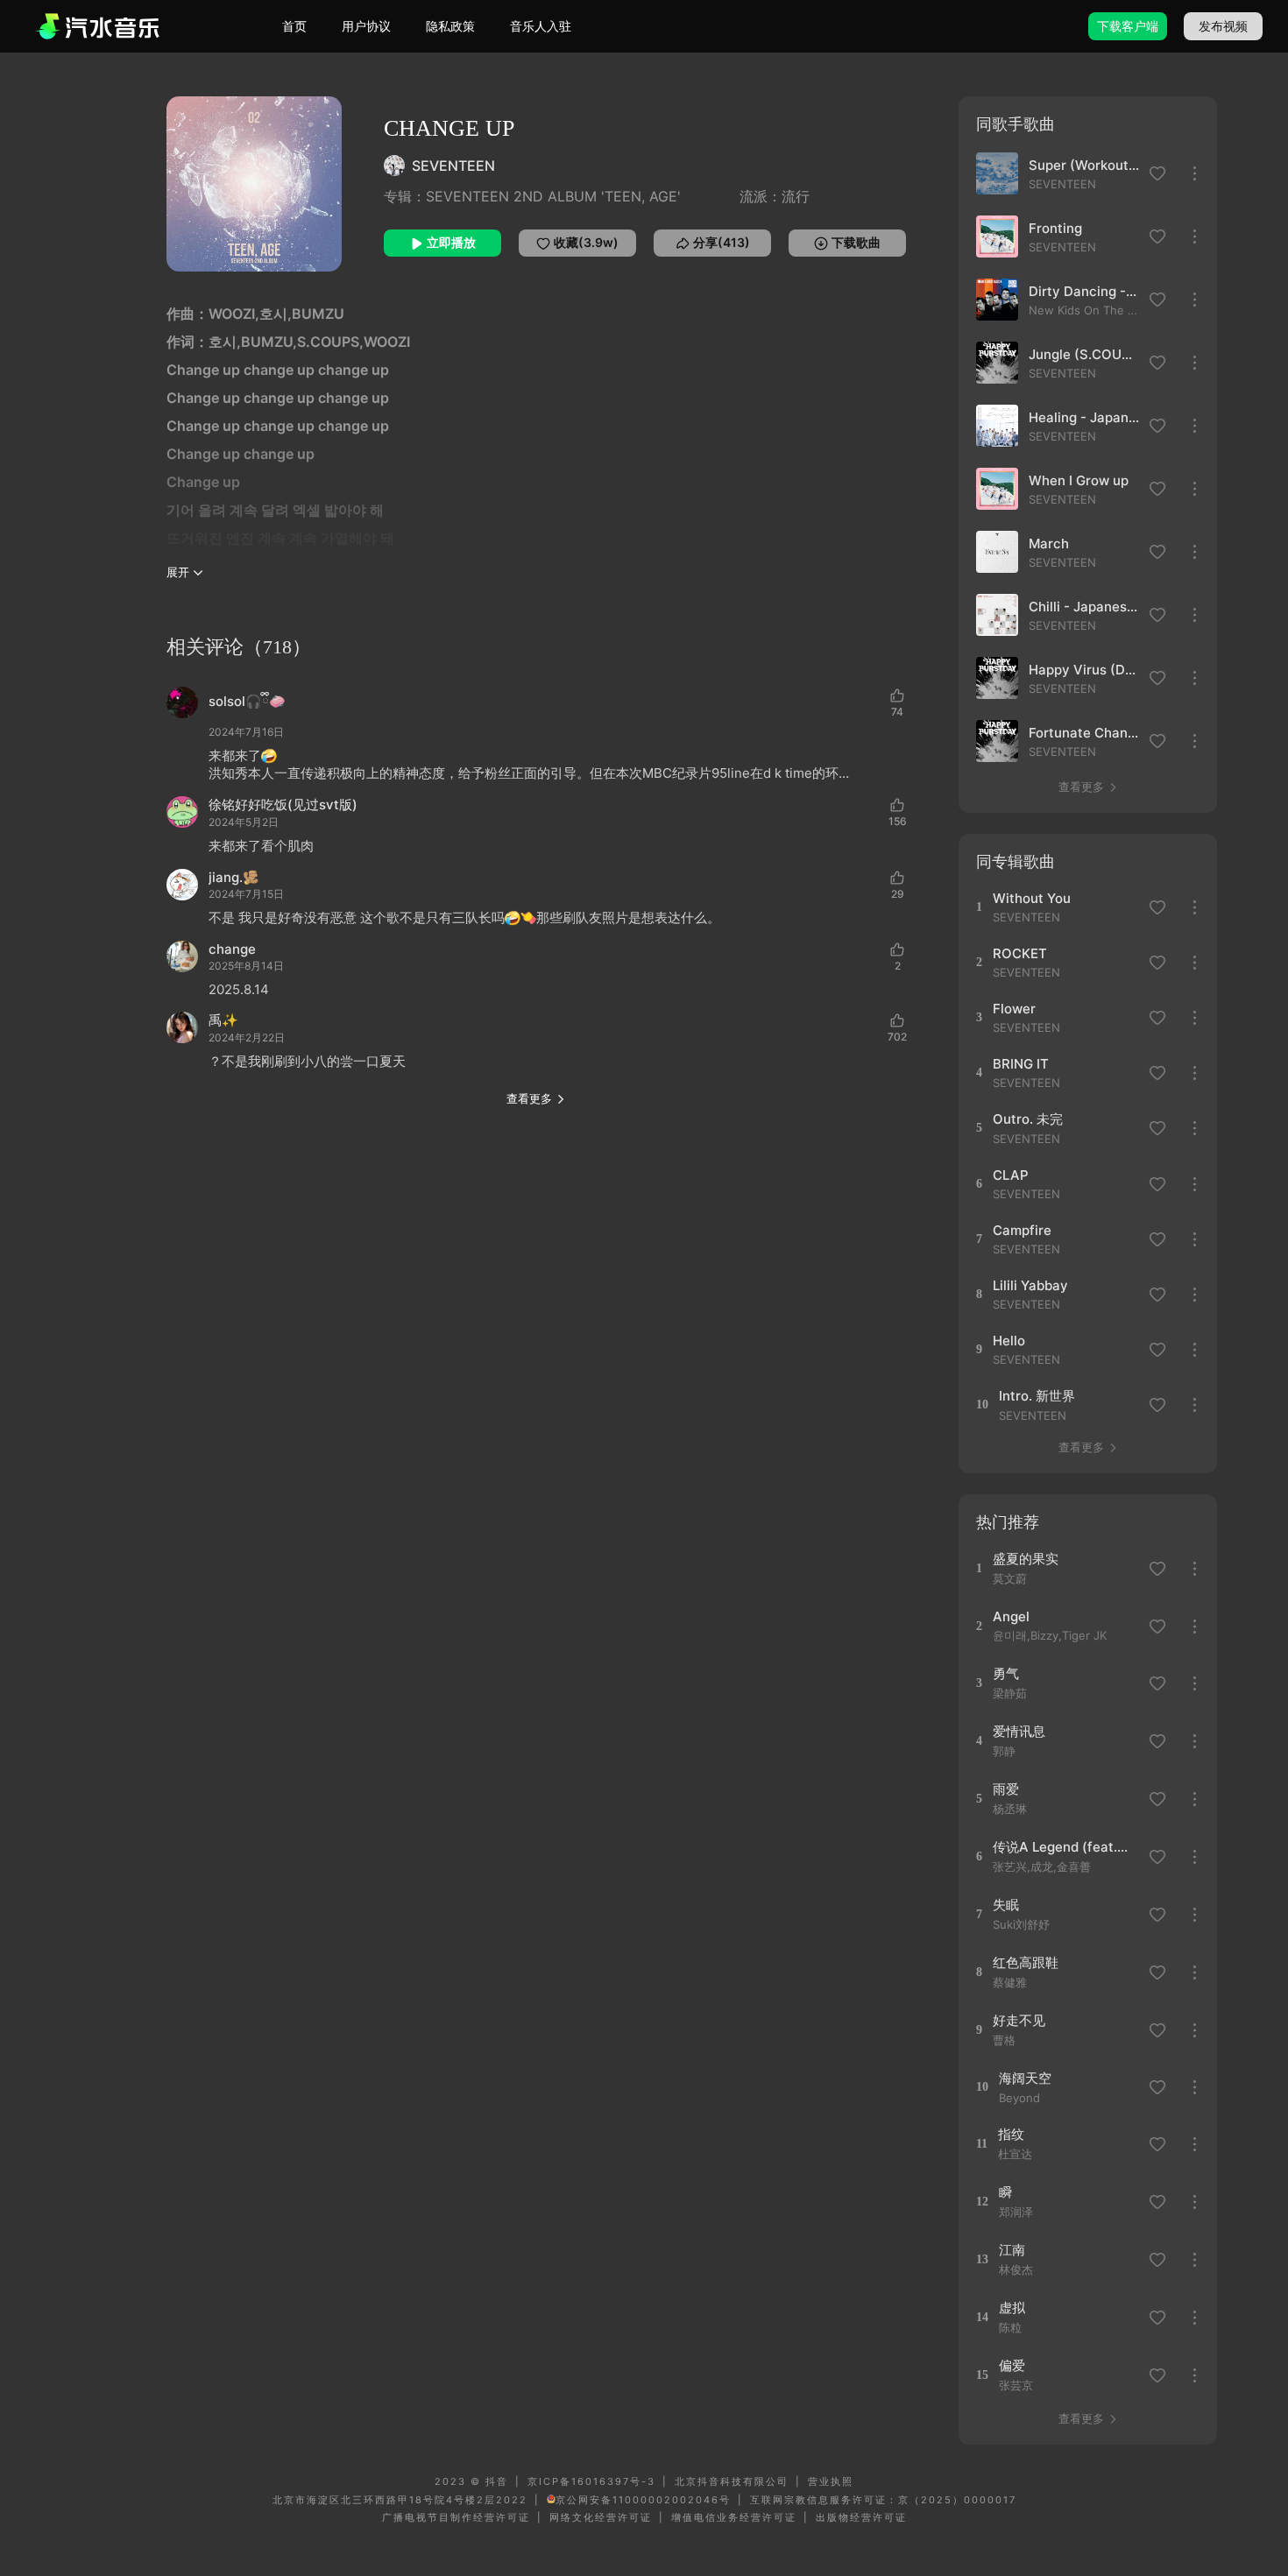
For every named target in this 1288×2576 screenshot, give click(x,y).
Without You (1032, 898)
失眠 (1006, 1905)
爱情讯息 (1019, 1731)
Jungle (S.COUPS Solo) (1084, 354)
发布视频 (1223, 26)
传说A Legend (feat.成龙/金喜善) (1065, 1847)
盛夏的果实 (1026, 1559)
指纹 (1011, 2134)
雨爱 (1006, 1789)
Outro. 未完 (1028, 1119)
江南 (1012, 2250)
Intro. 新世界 (1037, 1396)
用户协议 (366, 26)
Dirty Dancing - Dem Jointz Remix (1084, 291)
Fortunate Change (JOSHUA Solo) (1084, 733)
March (1049, 543)
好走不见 (1019, 2020)
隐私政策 (450, 26)
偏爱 (1012, 2365)
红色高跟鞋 (1026, 1962)
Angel (1011, 1616)
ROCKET (1020, 953)
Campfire (1022, 1230)
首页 (294, 26)
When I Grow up (1079, 480)
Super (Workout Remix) (1084, 165)
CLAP (1011, 1175)
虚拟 (1012, 2308)
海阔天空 (1025, 2078)
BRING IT (1021, 1064)
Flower (1014, 1009)
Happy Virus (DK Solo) (1084, 670)
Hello (1009, 1341)
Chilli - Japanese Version (1084, 607)
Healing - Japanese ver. (1084, 417)
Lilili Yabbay (1030, 1285)
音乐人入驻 (541, 26)
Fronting (1055, 228)
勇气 (1006, 1673)
